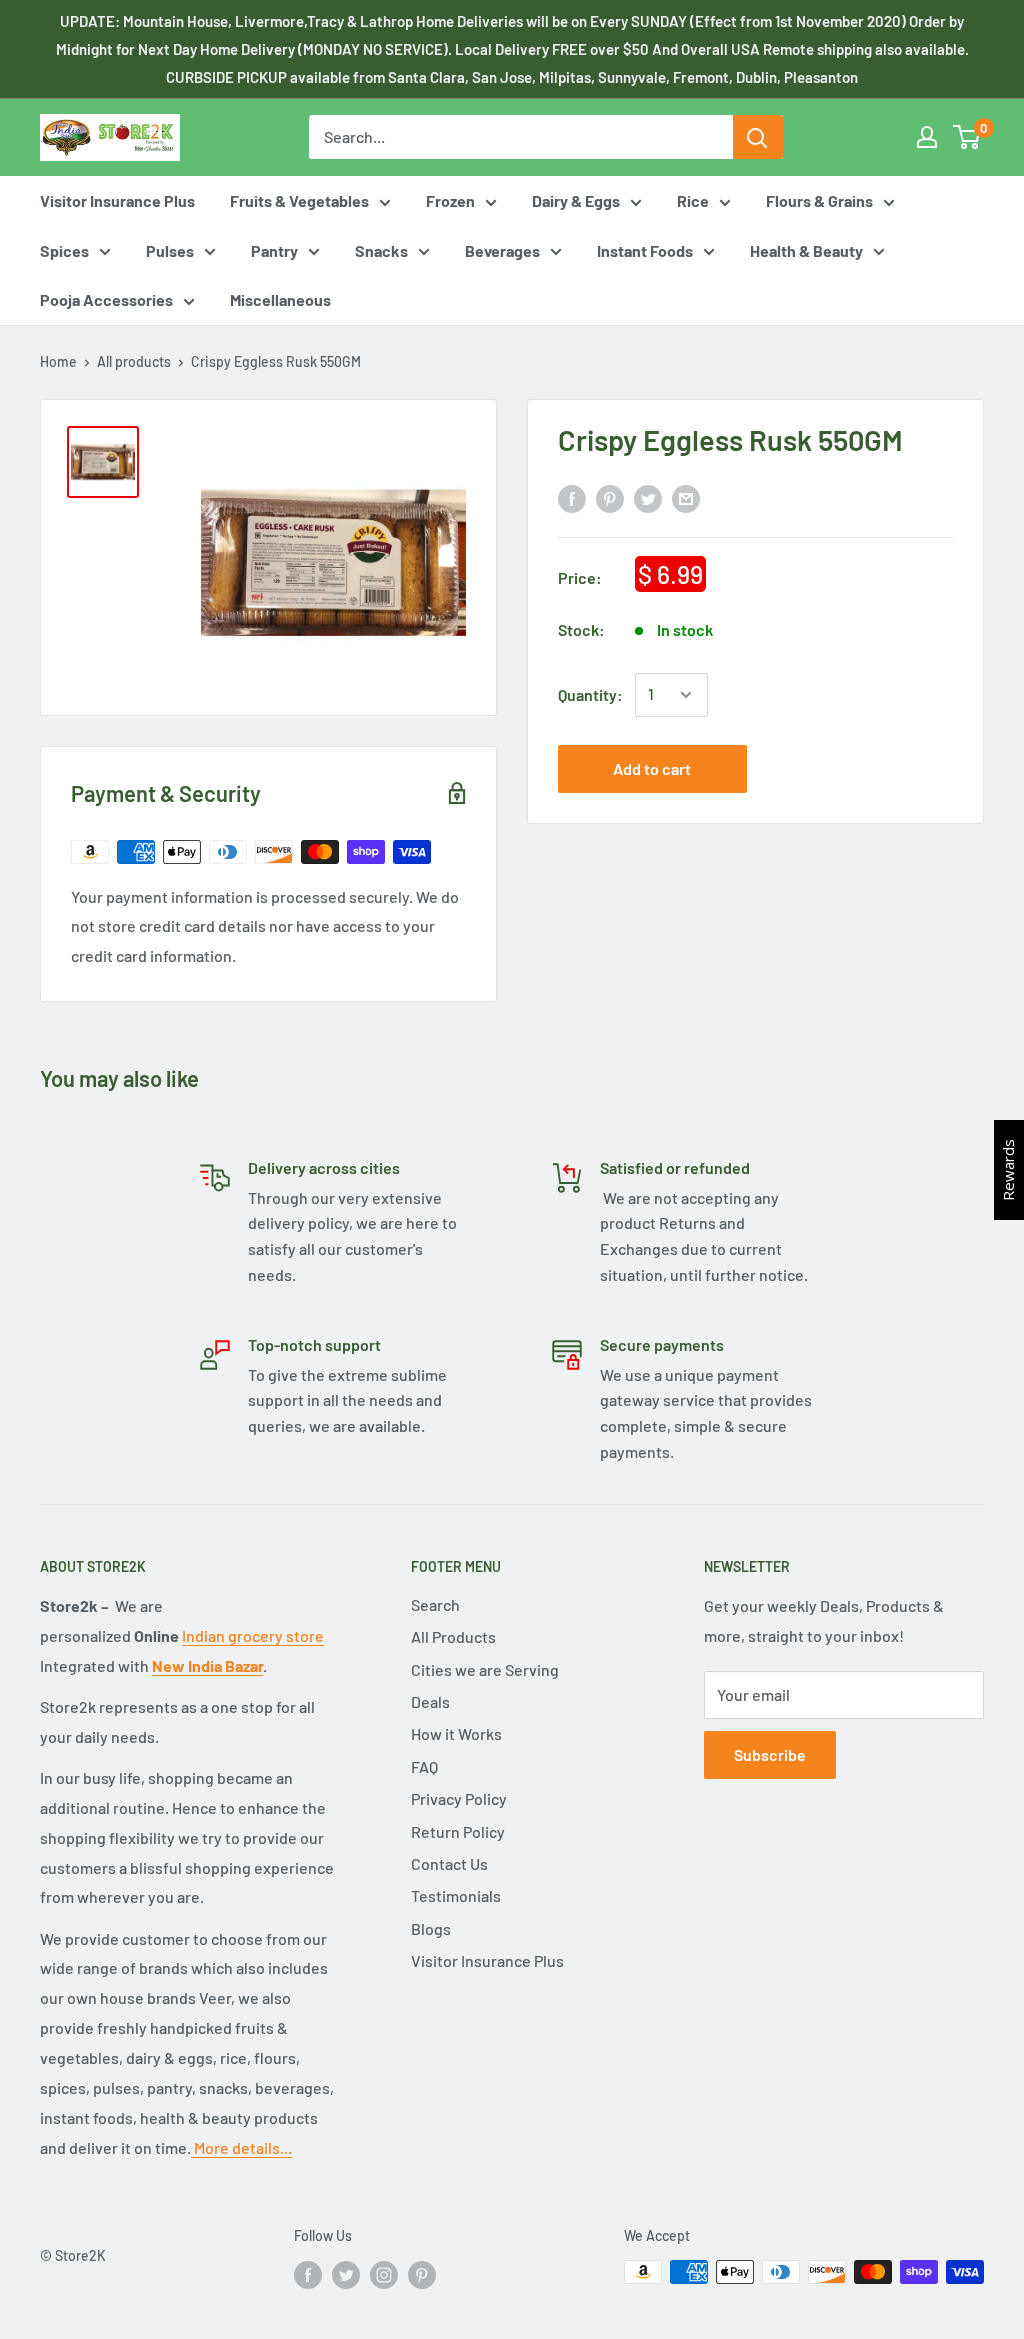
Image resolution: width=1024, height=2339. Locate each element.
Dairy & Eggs (576, 200)
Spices (64, 250)
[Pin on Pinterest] (610, 497)
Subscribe (770, 1754)
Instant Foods (645, 250)
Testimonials (456, 1895)
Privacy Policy (459, 1798)
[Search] (758, 137)
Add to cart (652, 768)
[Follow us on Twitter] (346, 2274)
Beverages (502, 250)
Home (58, 361)
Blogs (431, 1928)
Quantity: (590, 694)
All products (134, 361)
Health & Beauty (806, 250)
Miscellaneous (280, 299)
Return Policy (458, 1831)
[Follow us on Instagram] (384, 2274)
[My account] (927, 137)
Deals (430, 1701)
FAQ (424, 1766)
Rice (693, 200)
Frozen (450, 200)
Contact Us (449, 1863)
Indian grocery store (253, 1635)
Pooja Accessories (106, 299)
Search (435, 1604)
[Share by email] (686, 497)
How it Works (456, 1733)
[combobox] (520, 137)
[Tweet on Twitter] (648, 497)
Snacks (381, 250)
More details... (241, 2147)
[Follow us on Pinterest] (422, 2274)
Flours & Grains (819, 200)
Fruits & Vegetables (299, 200)
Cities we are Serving (485, 1669)
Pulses (170, 250)
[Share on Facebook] (572, 497)
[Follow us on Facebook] (308, 2274)
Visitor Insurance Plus (117, 200)
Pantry (274, 250)
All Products (453, 1636)
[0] (967, 137)
